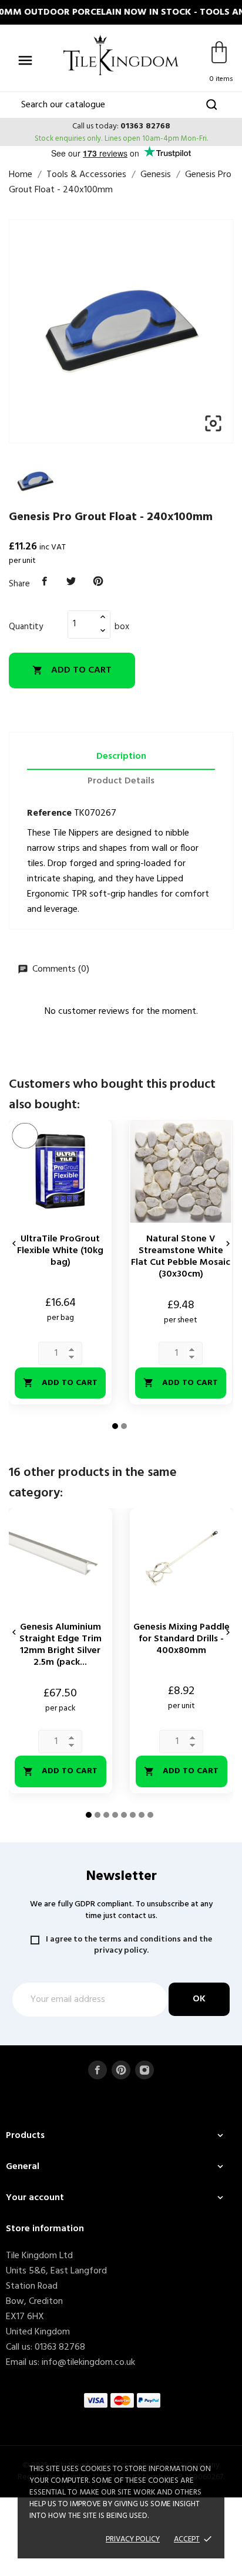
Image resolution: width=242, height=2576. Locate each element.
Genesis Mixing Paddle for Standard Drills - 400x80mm (181, 1639)
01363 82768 (145, 126)
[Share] (45, 582)
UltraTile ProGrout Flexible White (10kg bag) (60, 1251)
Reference (49, 813)
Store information (45, 2229)
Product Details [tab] (121, 781)
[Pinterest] (98, 582)
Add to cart (72, 670)
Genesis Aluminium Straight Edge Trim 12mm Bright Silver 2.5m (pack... (60, 1645)
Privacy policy (133, 2539)
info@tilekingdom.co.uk (88, 2363)
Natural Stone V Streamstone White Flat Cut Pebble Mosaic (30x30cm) (181, 1257)
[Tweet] (72, 582)
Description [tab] (121, 756)
